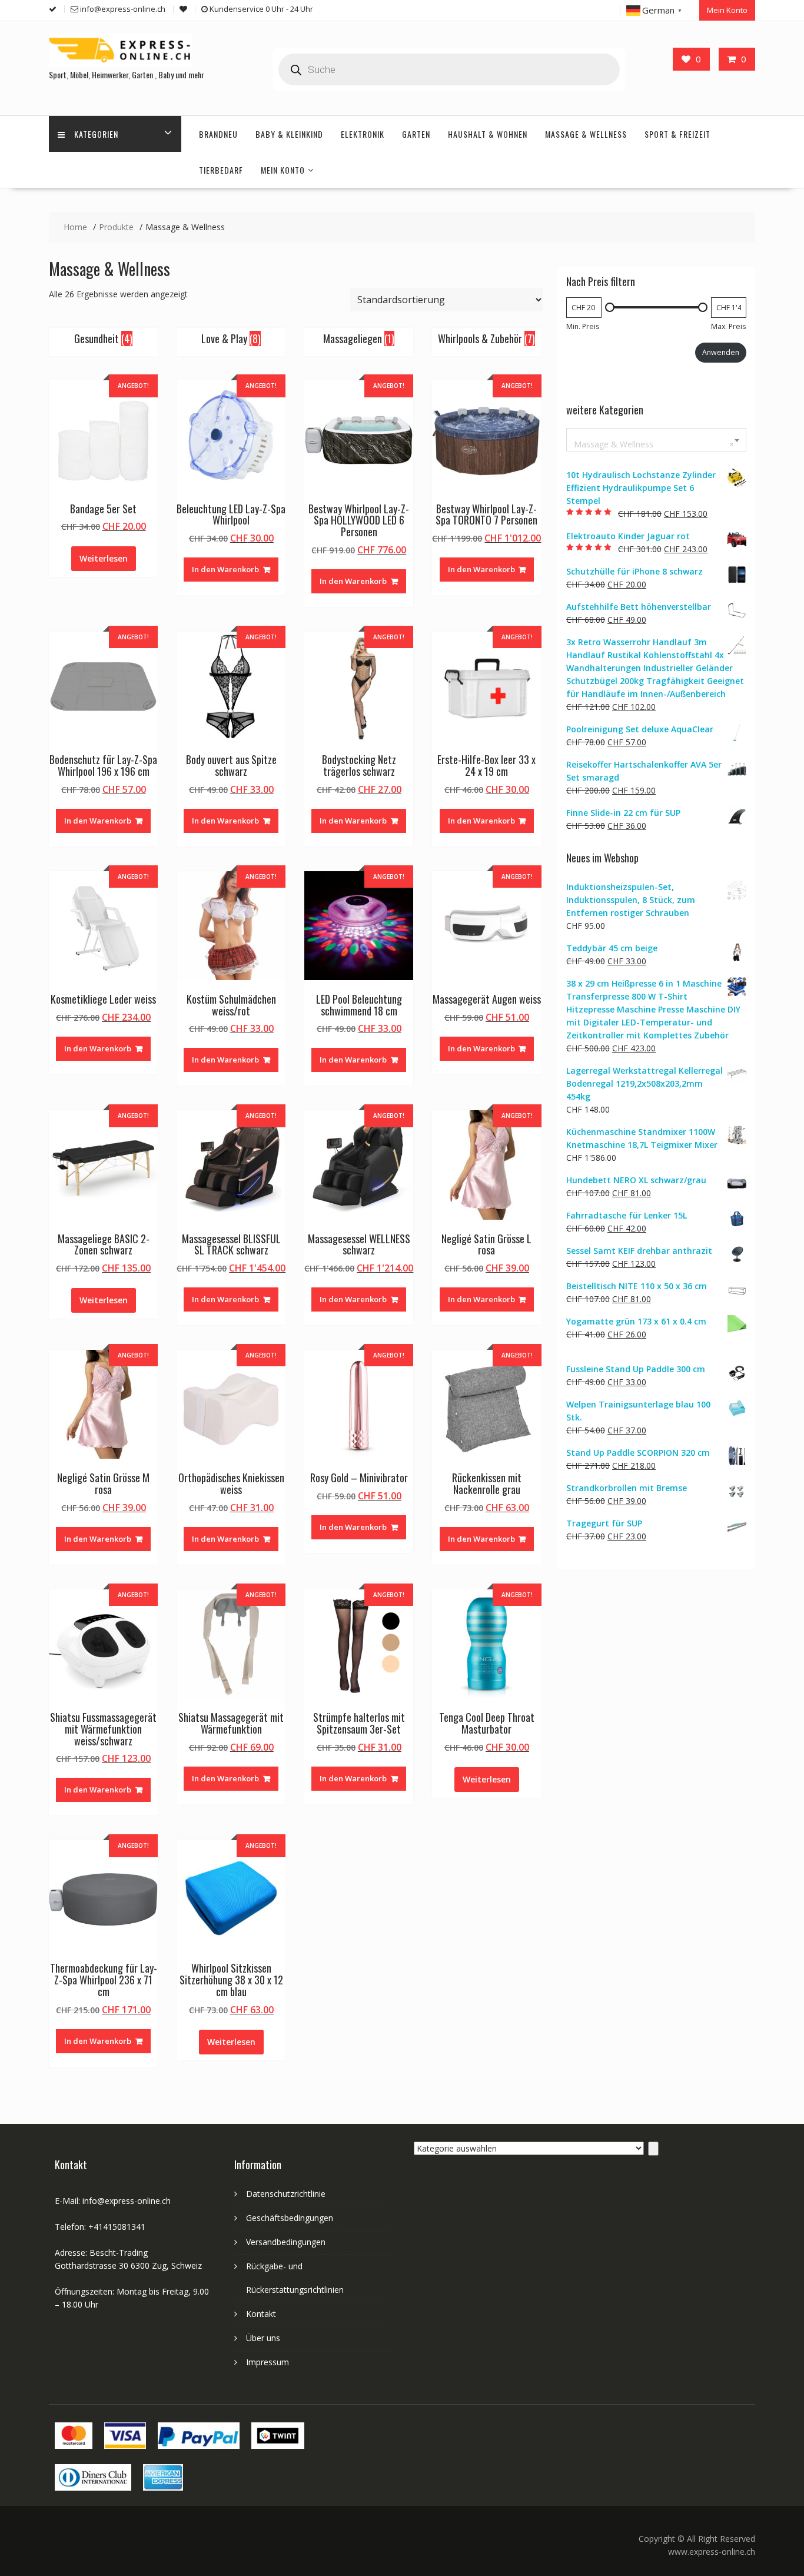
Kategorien (96, 134)
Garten (416, 134)
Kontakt (261, 2314)
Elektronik (363, 134)
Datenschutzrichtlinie (286, 2194)
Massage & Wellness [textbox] (654, 444)
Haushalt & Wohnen (488, 134)
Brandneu (218, 134)
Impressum (268, 2362)
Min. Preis (583, 326)
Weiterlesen (104, 558)
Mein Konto (727, 10)
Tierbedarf (221, 170)
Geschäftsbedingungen (290, 2218)
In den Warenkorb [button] (225, 569)
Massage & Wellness (586, 134)
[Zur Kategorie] (653, 2149)
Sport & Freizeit (677, 134)
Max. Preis (728, 326)
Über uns (263, 2338)
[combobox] (656, 440)
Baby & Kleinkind (289, 134)
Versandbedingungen (286, 2242)
